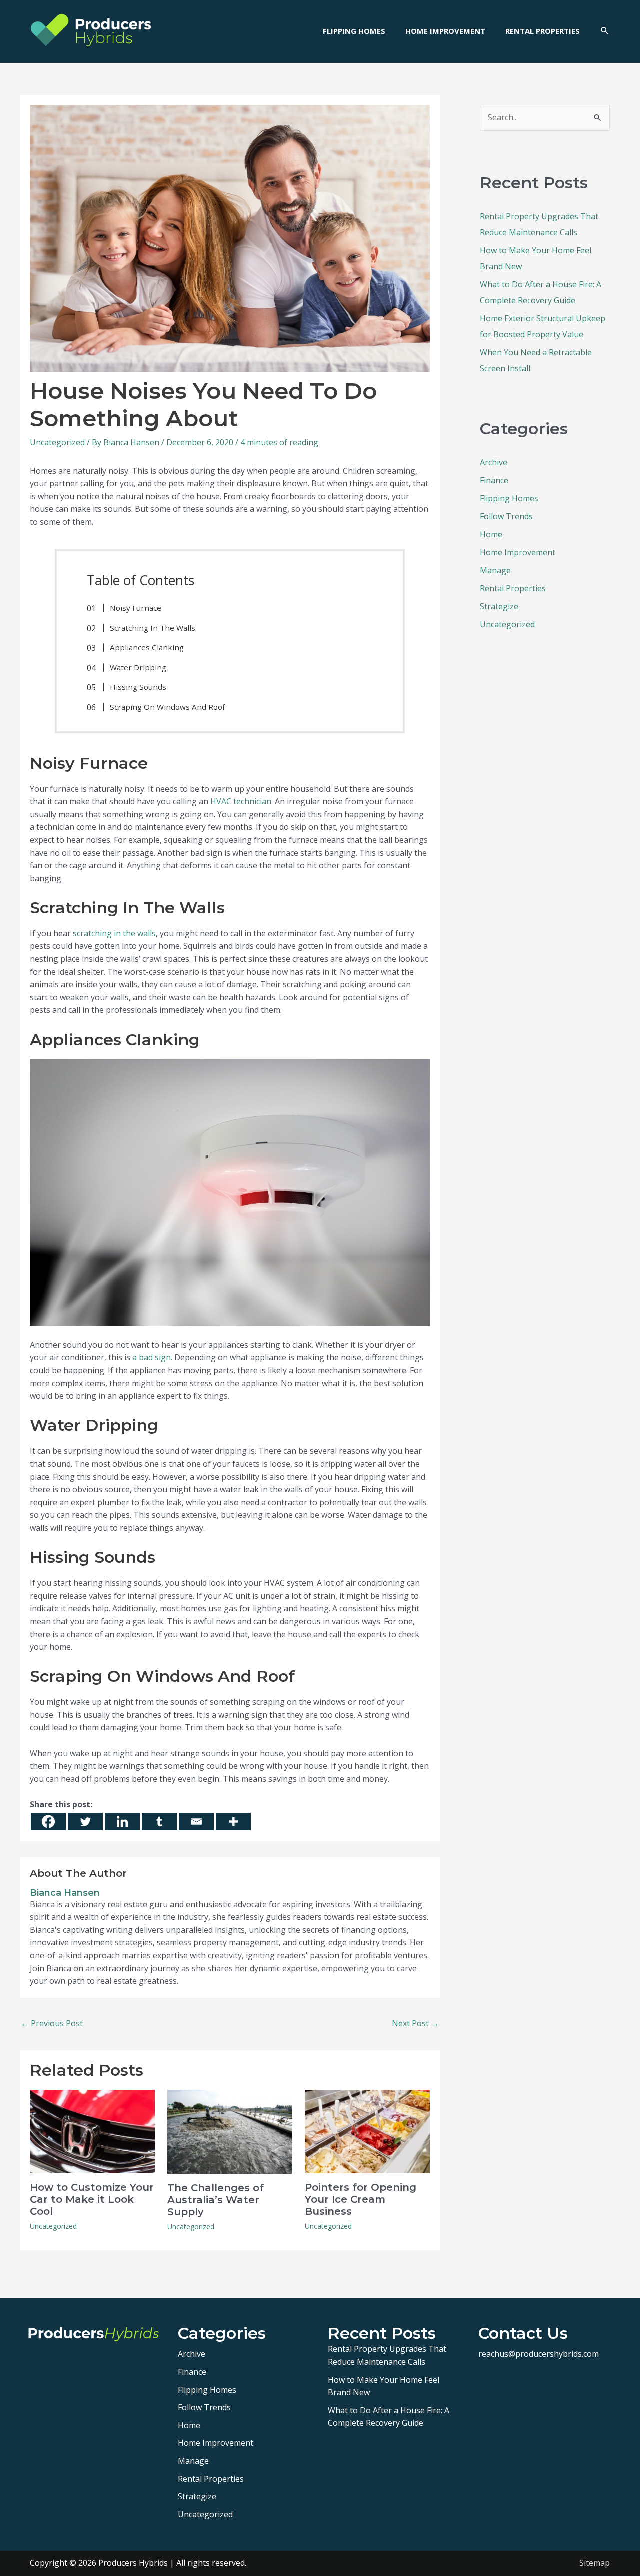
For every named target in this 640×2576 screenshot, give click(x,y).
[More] (233, 1822)
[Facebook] (48, 1822)
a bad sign (152, 1357)
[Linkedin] (122, 1822)
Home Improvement (518, 552)
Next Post (415, 2023)
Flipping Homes (509, 498)
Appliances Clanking (147, 647)
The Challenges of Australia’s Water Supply (216, 2200)
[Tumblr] (159, 1822)
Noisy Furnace (136, 608)
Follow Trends (506, 516)
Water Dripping (138, 667)
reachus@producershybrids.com (539, 2354)
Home (491, 534)
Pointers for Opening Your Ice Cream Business (361, 2199)
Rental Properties (513, 588)
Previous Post (52, 2023)
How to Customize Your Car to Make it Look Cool (92, 2199)
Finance (494, 480)
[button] (605, 31)
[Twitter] (85, 1822)
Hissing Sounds (138, 687)
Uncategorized (57, 442)
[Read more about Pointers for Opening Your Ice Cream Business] (367, 2131)
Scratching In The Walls (153, 628)
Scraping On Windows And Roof (167, 707)
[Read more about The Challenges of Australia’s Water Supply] (230, 2131)
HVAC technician (241, 801)
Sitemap (595, 2563)
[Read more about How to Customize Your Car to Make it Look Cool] (92, 2131)
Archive (494, 462)
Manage (495, 570)
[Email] (196, 1822)
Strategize (499, 606)
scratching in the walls (114, 933)
